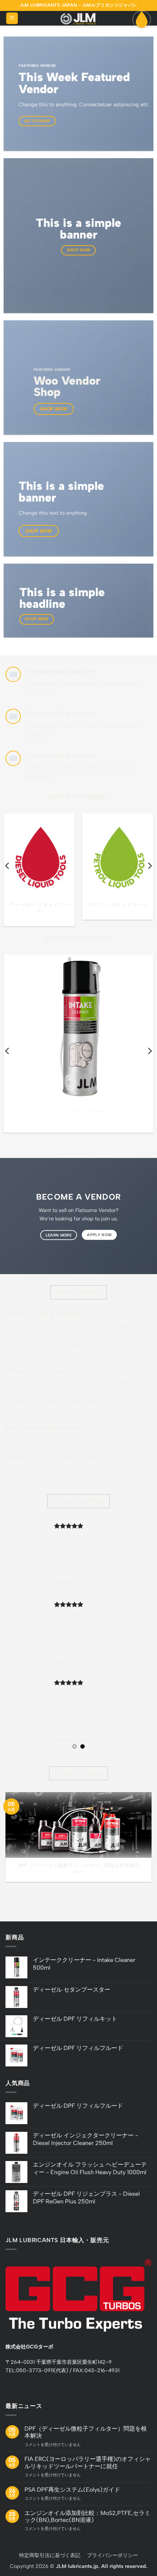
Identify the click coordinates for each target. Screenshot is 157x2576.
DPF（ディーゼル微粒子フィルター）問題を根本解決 (79, 1865)
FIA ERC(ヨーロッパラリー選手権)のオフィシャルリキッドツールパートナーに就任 (88, 2462)
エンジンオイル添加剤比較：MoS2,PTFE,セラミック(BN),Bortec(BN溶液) (87, 2516)
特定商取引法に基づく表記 (50, 2555)
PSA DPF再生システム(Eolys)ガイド (72, 2490)
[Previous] (8, 866)
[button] (12, 18)
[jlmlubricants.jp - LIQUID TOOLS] (78, 18)
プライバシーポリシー (112, 2555)
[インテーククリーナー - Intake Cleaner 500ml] (78, 1029)
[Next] (149, 866)
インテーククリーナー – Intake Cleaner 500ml (79, 1119)
